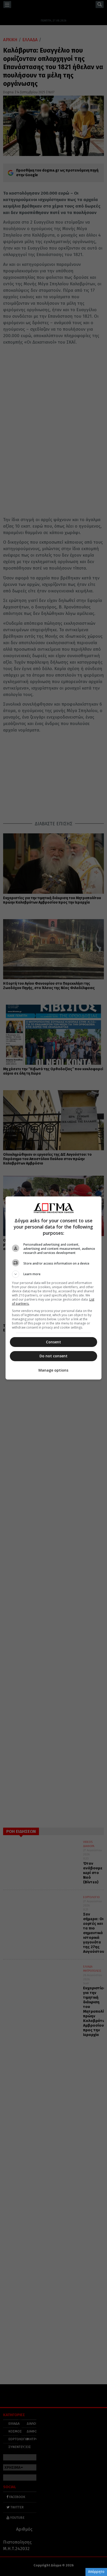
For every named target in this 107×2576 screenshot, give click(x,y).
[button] (54, 1274)
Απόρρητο (96, 2572)
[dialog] (54, 1288)
